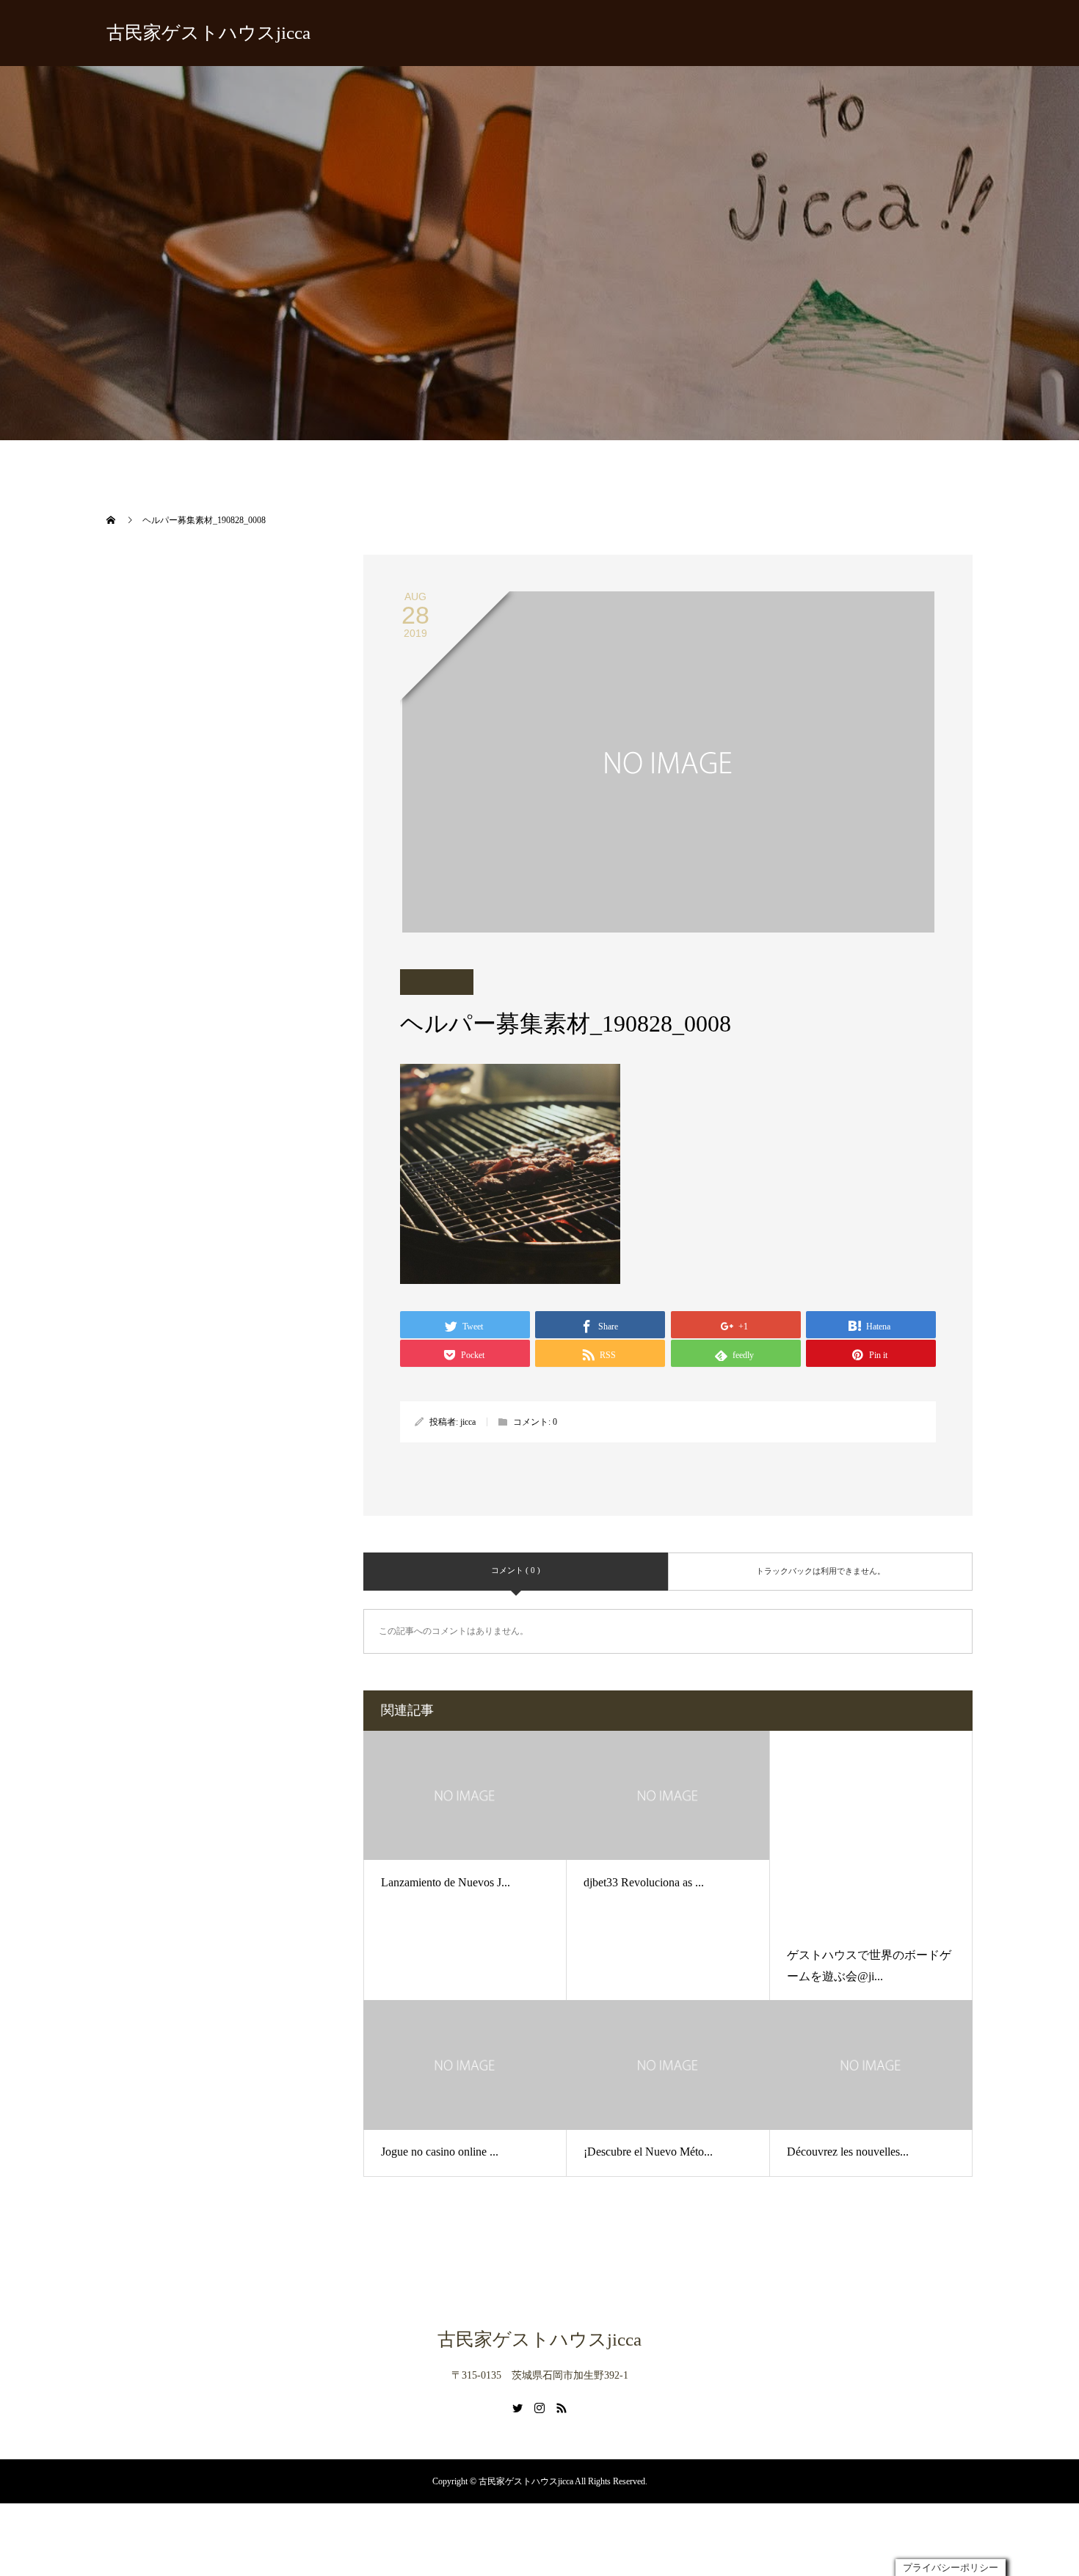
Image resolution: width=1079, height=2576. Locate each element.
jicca (468, 1422)
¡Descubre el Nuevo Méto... (648, 2058)
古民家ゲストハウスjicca (208, 33)
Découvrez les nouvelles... (848, 2058)
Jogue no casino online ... (440, 2058)
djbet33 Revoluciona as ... (644, 1882)
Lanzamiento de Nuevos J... (446, 1882)
